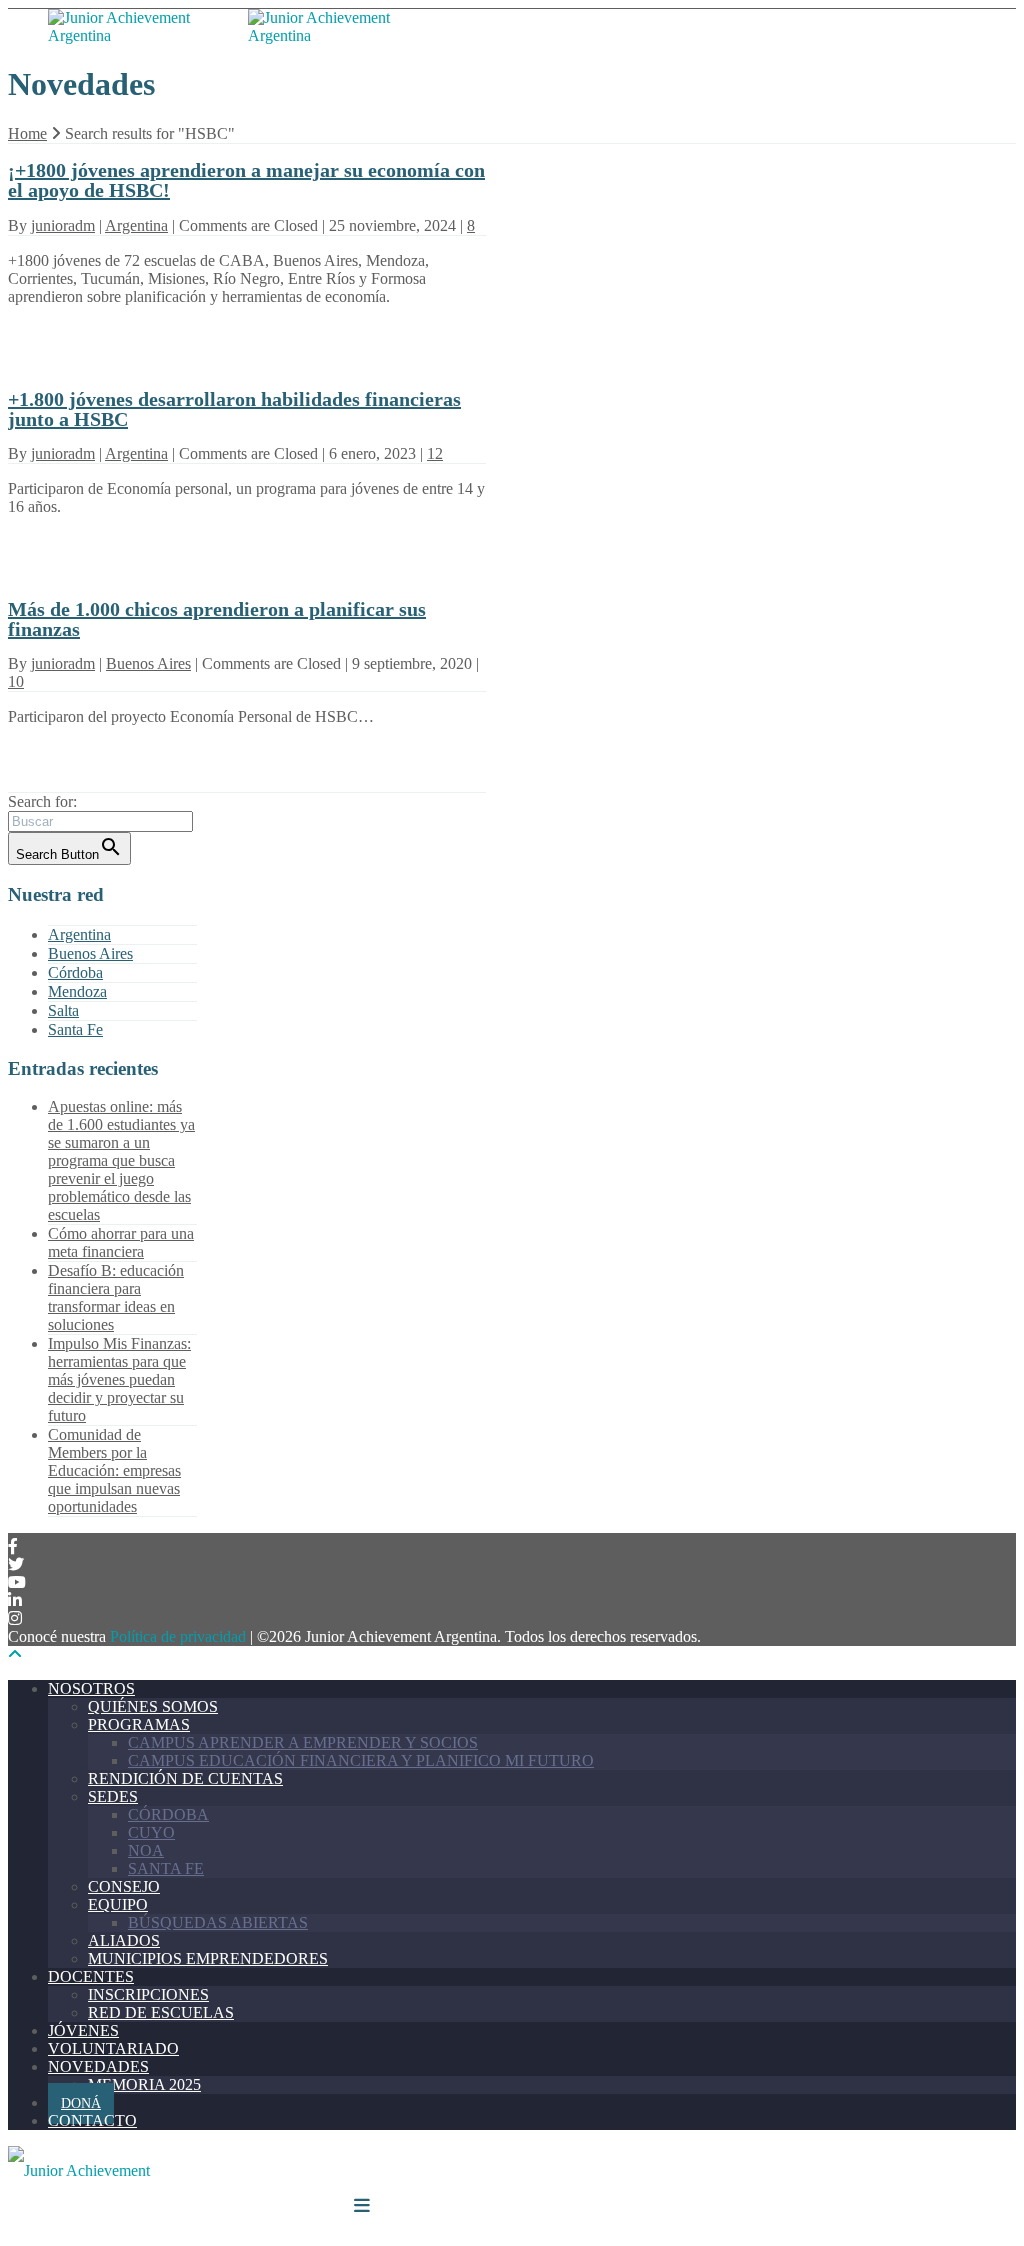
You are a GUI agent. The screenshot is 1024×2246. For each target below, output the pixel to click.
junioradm (63, 225)
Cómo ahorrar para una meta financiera (121, 1242)
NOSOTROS (91, 1688)
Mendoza (77, 991)
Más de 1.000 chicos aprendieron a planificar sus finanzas (217, 619)
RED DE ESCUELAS (161, 2012)
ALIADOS (124, 1940)
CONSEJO (124, 1886)
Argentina (136, 225)
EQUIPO (118, 1904)
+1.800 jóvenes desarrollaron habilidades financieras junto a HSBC (234, 409)
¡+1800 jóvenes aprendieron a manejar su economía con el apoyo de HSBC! (246, 180)
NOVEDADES (98, 2066)
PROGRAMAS (139, 1724)
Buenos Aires (148, 663)
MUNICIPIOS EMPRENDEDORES (208, 1958)
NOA (146, 1850)
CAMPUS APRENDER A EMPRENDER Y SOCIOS (303, 1742)
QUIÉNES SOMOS (153, 1706)
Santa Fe (75, 1029)
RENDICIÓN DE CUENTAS (185, 1778)
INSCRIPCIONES (148, 1994)
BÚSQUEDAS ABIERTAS (218, 1922)
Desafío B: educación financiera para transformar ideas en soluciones (116, 1297)
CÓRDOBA (168, 1814)
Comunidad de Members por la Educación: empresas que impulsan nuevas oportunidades (114, 1470)
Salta (63, 1010)
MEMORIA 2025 (144, 2084)
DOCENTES (91, 1976)
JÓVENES (83, 2030)
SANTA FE (166, 1868)
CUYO (151, 1832)
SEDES (113, 1796)
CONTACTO (92, 2120)
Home (27, 133)
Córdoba (75, 972)
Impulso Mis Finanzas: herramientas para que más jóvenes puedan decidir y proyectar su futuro (119, 1379)
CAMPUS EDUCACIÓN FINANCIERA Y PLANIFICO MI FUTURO (361, 1760)
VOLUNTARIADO (113, 2048)
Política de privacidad (178, 1636)
